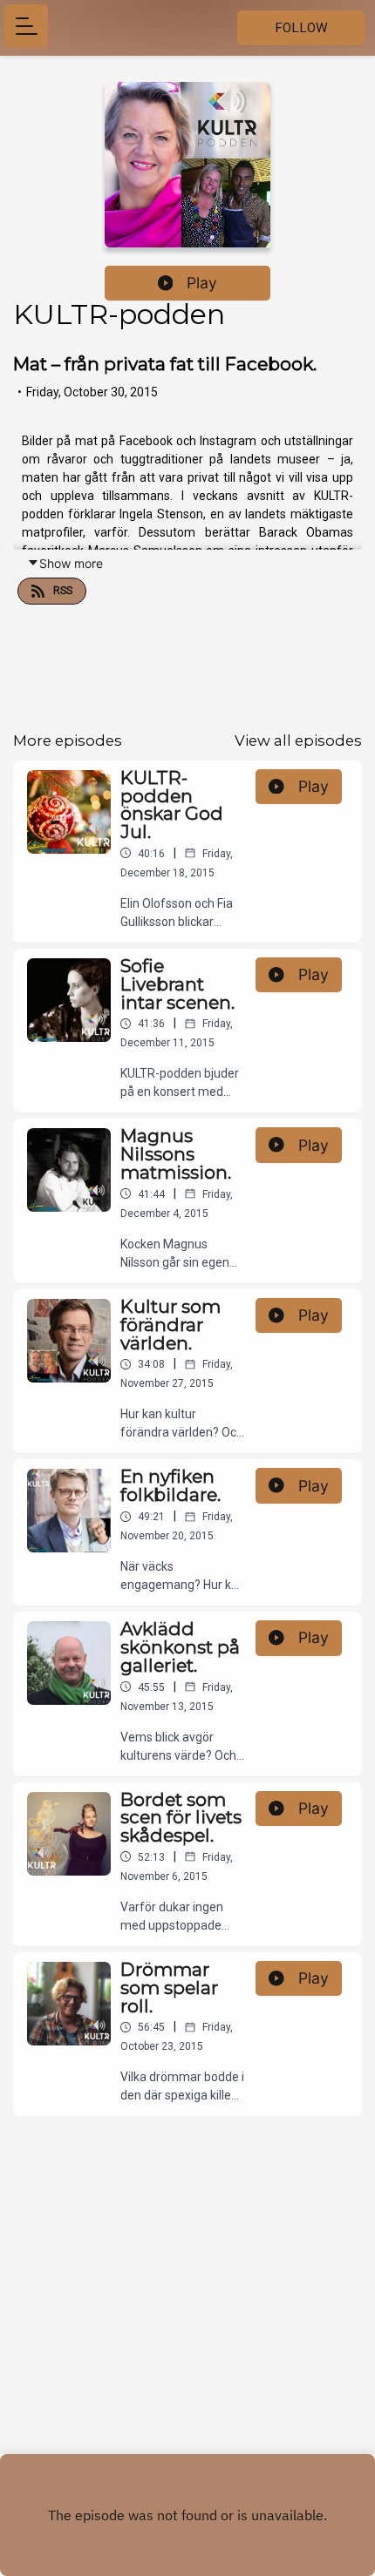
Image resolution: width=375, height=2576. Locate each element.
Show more (71, 563)
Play (202, 283)
